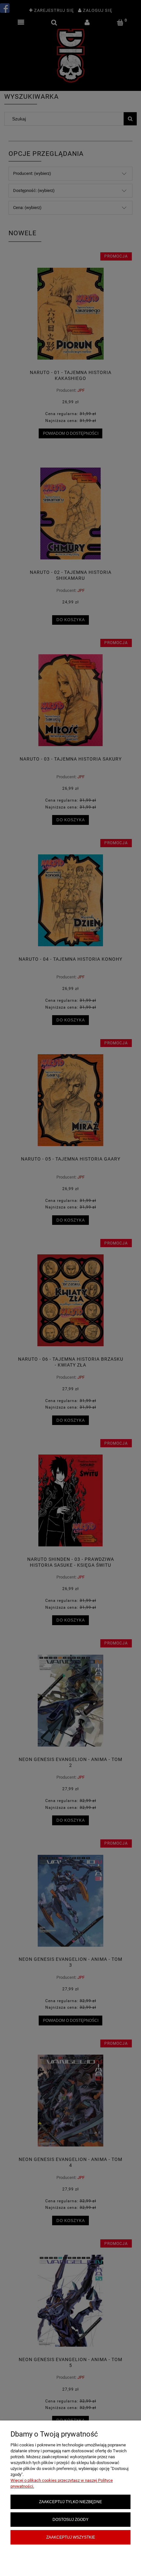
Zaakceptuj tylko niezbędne (70, 2502)
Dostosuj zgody (70, 2519)
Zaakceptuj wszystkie (71, 2537)
